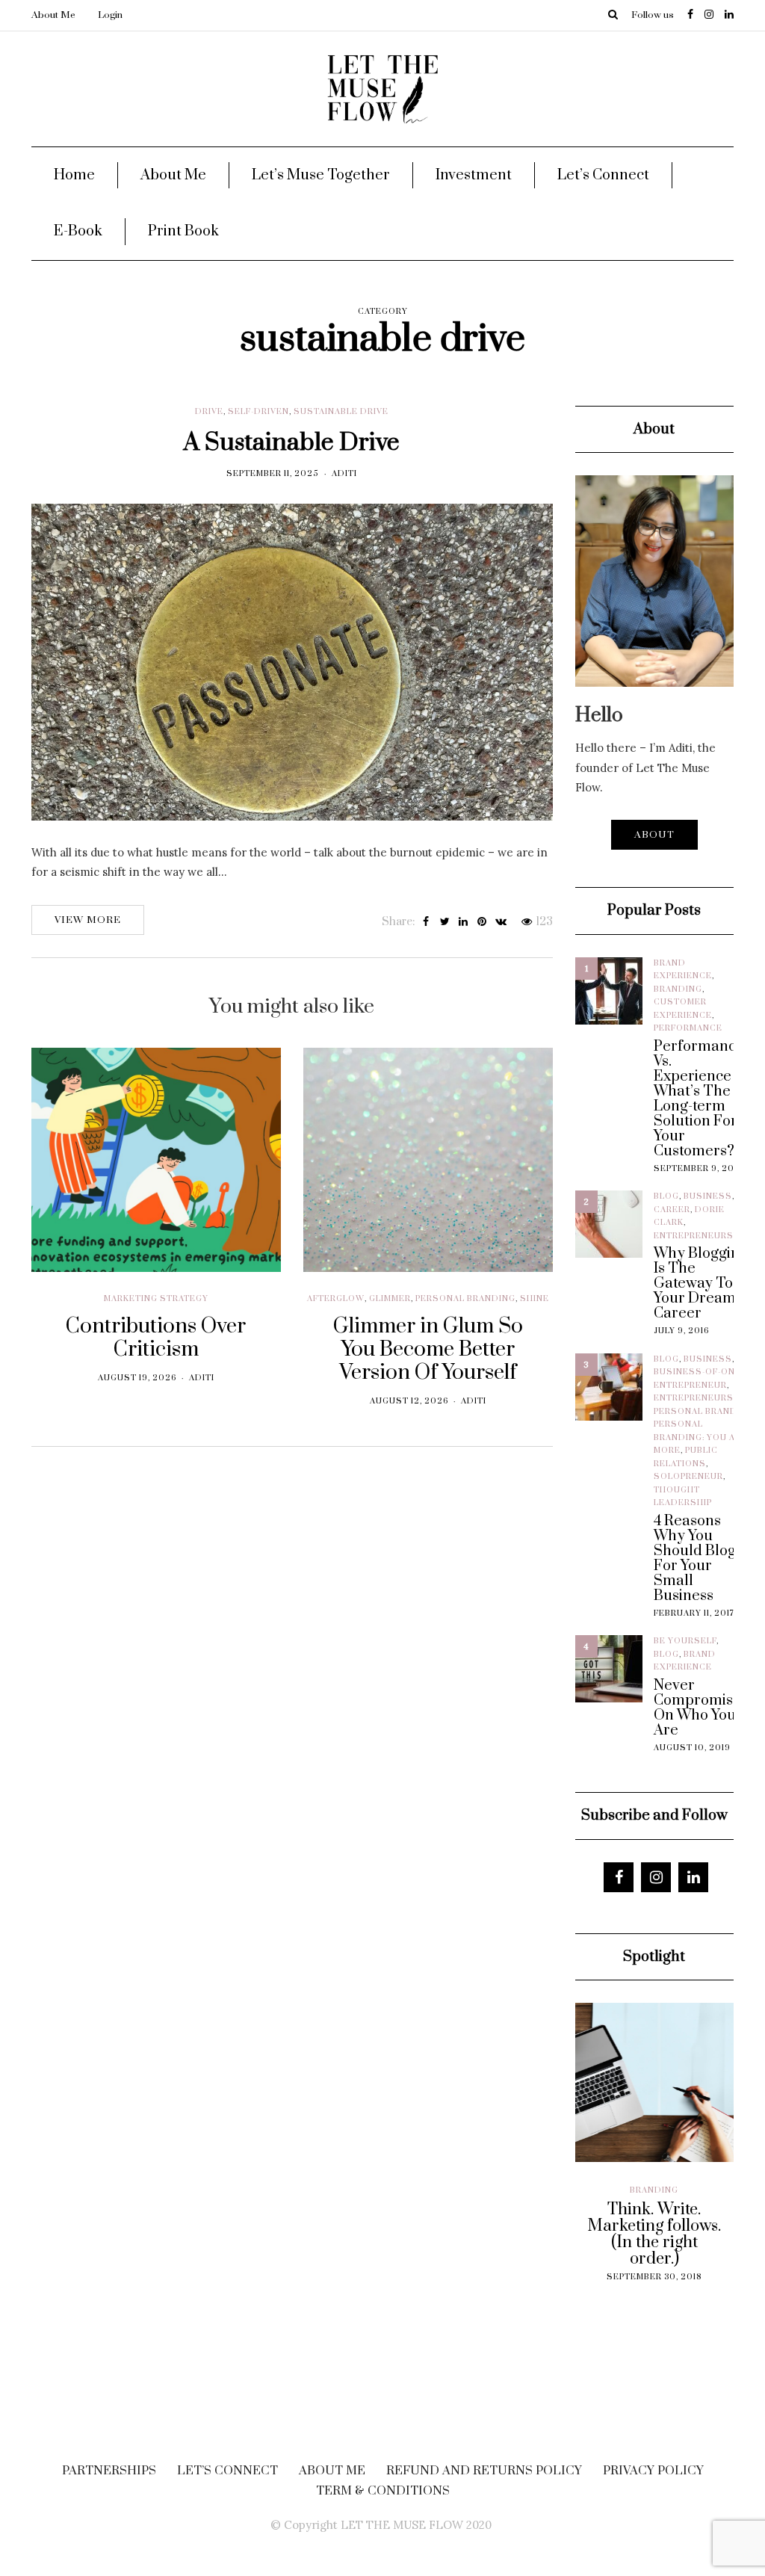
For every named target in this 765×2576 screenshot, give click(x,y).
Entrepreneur (690, 1386)
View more (88, 920)
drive (209, 412)
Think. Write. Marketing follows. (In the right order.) (649, 2234)
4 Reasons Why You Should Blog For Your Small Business (695, 1559)
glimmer (390, 1299)
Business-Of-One (697, 1372)
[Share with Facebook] (426, 922)
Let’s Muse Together (321, 175)
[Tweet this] (445, 922)
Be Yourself (685, 1641)
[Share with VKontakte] (501, 922)
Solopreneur (688, 1477)
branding (678, 989)
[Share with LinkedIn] (464, 922)
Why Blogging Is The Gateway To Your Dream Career (701, 1284)
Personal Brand (695, 1412)
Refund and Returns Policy (484, 2471)
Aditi (344, 474)
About (654, 835)
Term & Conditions (383, 2491)
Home (74, 175)
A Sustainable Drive (292, 443)
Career (672, 1210)
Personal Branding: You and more (701, 1437)
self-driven (258, 412)
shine (535, 1299)
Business (708, 1196)
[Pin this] (482, 922)
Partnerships (109, 2471)
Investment (474, 175)
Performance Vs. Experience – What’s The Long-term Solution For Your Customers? (699, 1099)
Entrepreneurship (701, 1236)
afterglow (336, 1299)
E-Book (78, 231)
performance (688, 1028)
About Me (53, 15)
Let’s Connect (603, 175)
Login (110, 15)
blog (666, 1196)
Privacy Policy (653, 2471)
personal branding (465, 1299)
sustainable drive (341, 412)
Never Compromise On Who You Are (697, 1708)
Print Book (183, 231)
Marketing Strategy (156, 1299)
